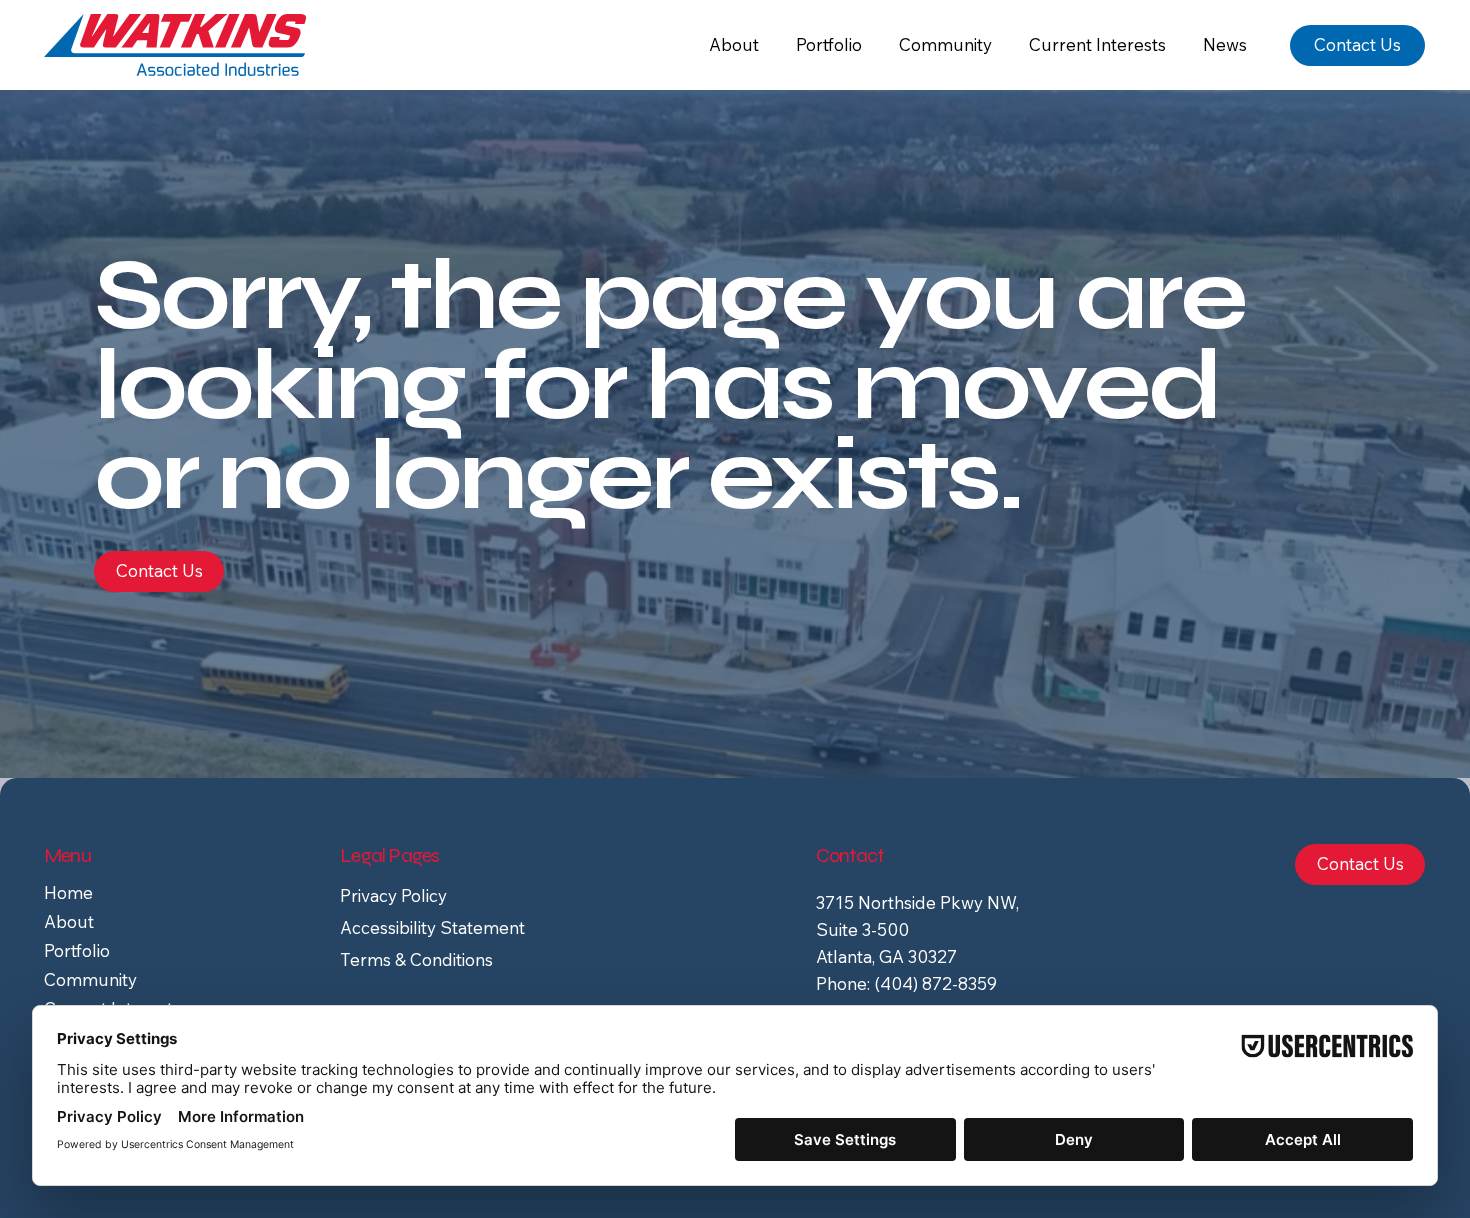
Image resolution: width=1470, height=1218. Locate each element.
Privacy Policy (393, 895)
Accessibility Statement (432, 927)
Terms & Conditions (416, 959)
